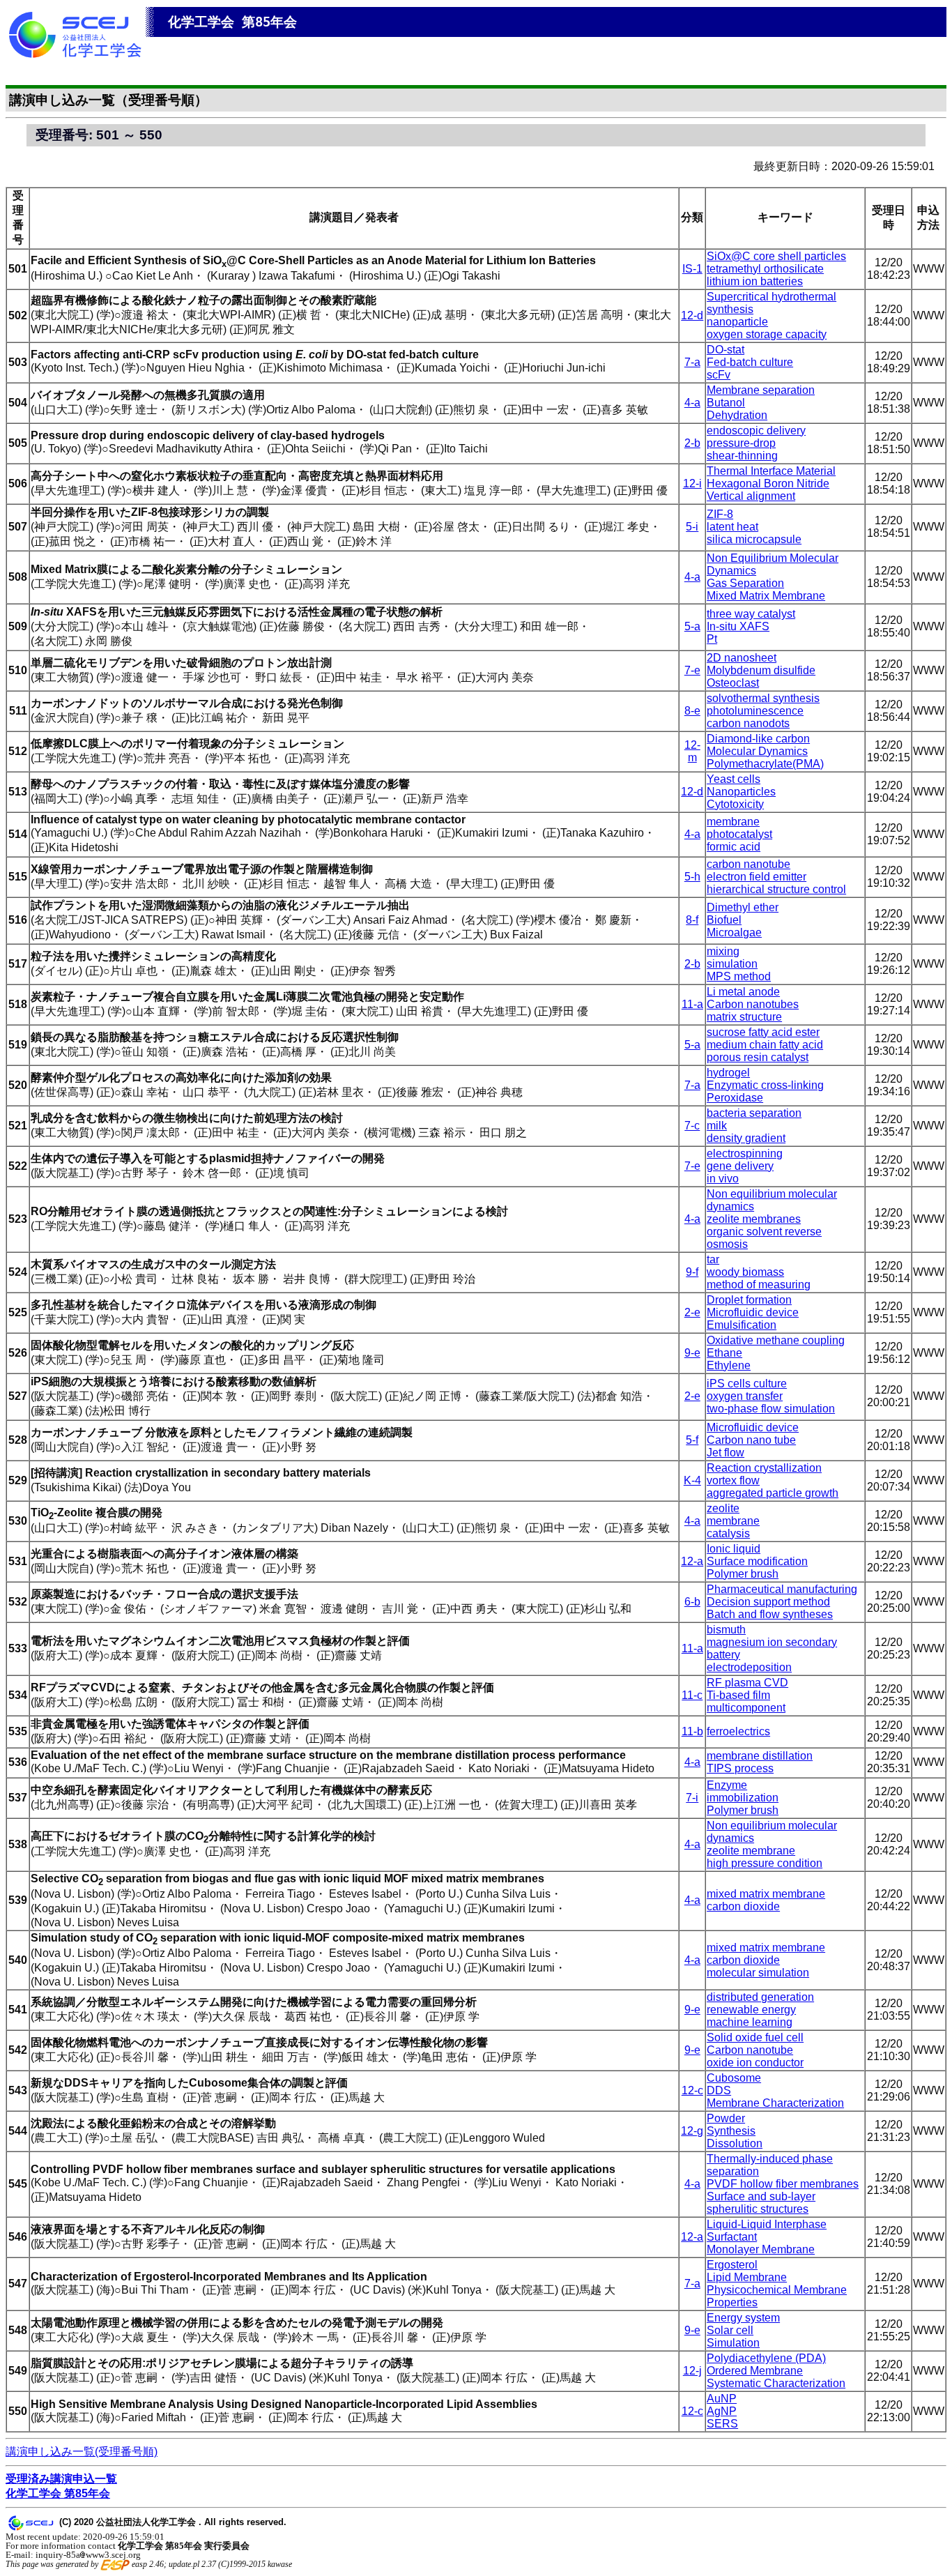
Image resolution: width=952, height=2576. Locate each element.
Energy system (743, 2318)
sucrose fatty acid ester (763, 1032)
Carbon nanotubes (753, 1004)
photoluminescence (755, 711)
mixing (723, 951)
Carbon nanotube (750, 2050)
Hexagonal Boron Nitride (768, 483)
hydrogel (728, 1073)
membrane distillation (760, 1756)
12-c (692, 2090)
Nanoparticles (741, 792)
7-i (692, 1798)
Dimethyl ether (743, 907)
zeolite (723, 1508)
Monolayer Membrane (761, 2249)
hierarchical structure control (776, 889)
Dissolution (735, 2143)
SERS (722, 2424)
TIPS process (740, 1768)
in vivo (723, 1179)
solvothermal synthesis (763, 698)
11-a (692, 1004)
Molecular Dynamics (757, 751)
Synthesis (731, 2131)
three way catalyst (751, 614)
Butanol (726, 403)
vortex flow (733, 1480)
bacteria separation (754, 1113)
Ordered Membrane (755, 2371)
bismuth (726, 1630)
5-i (692, 527)
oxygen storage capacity (767, 334)
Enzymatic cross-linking (765, 1085)
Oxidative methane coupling (776, 1340)
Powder (726, 2118)
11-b (692, 1731)
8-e (692, 711)
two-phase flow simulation (771, 1409)
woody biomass (745, 1272)
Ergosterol (732, 2265)
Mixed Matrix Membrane (766, 596)
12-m (692, 751)
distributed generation (760, 1997)
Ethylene (729, 1365)
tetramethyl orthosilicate (765, 269)
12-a (692, 1561)
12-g (692, 2131)
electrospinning (745, 1153)
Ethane (724, 1353)
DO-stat (725, 350)
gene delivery (740, 1166)
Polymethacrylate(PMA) (765, 764)
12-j (692, 2371)
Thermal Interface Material (771, 471)
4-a (692, 403)
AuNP (722, 2399)
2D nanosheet (742, 658)
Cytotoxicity (735, 804)
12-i (692, 483)
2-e (692, 1312)
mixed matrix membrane (766, 1894)
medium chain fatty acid (765, 1045)
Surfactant (732, 2237)
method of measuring (759, 1285)
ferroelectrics (738, 1731)
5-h (692, 877)
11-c (692, 1695)
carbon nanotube (748, 864)
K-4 (692, 1480)
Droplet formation (749, 1300)
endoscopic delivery (756, 430)
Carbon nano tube (751, 1440)
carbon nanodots (748, 723)
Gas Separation (745, 583)
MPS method (739, 976)
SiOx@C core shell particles (776, 256)
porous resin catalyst (758, 1057)
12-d (692, 315)
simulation (732, 964)
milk (717, 1126)
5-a (692, 626)
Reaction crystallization (764, 1468)
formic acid (734, 847)
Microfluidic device (753, 1312)
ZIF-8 (720, 514)
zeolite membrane (751, 1851)
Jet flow (725, 1453)
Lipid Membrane (747, 2277)
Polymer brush (743, 1574)
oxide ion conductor (755, 2063)
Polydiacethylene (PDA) (766, 2358)
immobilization (743, 1798)
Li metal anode (743, 992)
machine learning (750, 2022)
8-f (692, 920)
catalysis (728, 1533)
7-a (692, 362)
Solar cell (730, 2330)
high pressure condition (765, 1863)
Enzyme (727, 1785)
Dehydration (737, 415)
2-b (692, 443)
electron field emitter (757, 877)
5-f (692, 1440)
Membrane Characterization (775, 2103)
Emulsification (742, 1325)
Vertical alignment (751, 496)
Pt (712, 639)
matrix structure (744, 1017)
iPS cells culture (747, 1384)
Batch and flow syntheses (770, 1614)
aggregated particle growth (773, 1493)
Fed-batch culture (750, 362)
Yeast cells (734, 779)
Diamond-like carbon (758, 739)
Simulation (733, 2343)
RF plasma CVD (747, 1683)
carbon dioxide (743, 1906)
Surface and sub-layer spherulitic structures (761, 2203)
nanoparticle (737, 322)
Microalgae (734, 932)
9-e (692, 1353)
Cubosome (734, 2078)
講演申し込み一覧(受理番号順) (82, 2452)
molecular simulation (758, 1973)
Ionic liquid (734, 1549)
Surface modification (757, 1561)
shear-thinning (742, 456)
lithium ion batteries (755, 281)
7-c (692, 1126)
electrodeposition (749, 1667)
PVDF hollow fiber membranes (783, 2184)
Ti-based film (738, 1695)
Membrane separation (761, 390)
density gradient (746, 1138)
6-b (692, 1602)
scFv (719, 375)
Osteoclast (733, 683)
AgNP (722, 2411)
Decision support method (768, 1602)
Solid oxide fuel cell (755, 2037)
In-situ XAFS (738, 626)
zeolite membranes (754, 1219)
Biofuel (724, 920)
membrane (733, 822)
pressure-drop (741, 443)
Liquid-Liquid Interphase (767, 2224)
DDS (719, 2090)
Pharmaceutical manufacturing (782, 1589)
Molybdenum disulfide (761, 670)
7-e (692, 670)
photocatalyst (739, 834)
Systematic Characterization (776, 2383)
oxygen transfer (745, 1396)
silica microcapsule (754, 539)
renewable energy (751, 2010)
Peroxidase (735, 1098)
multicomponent (746, 1708)
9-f (692, 1272)
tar (713, 1259)
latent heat (732, 527)
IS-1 (692, 269)
